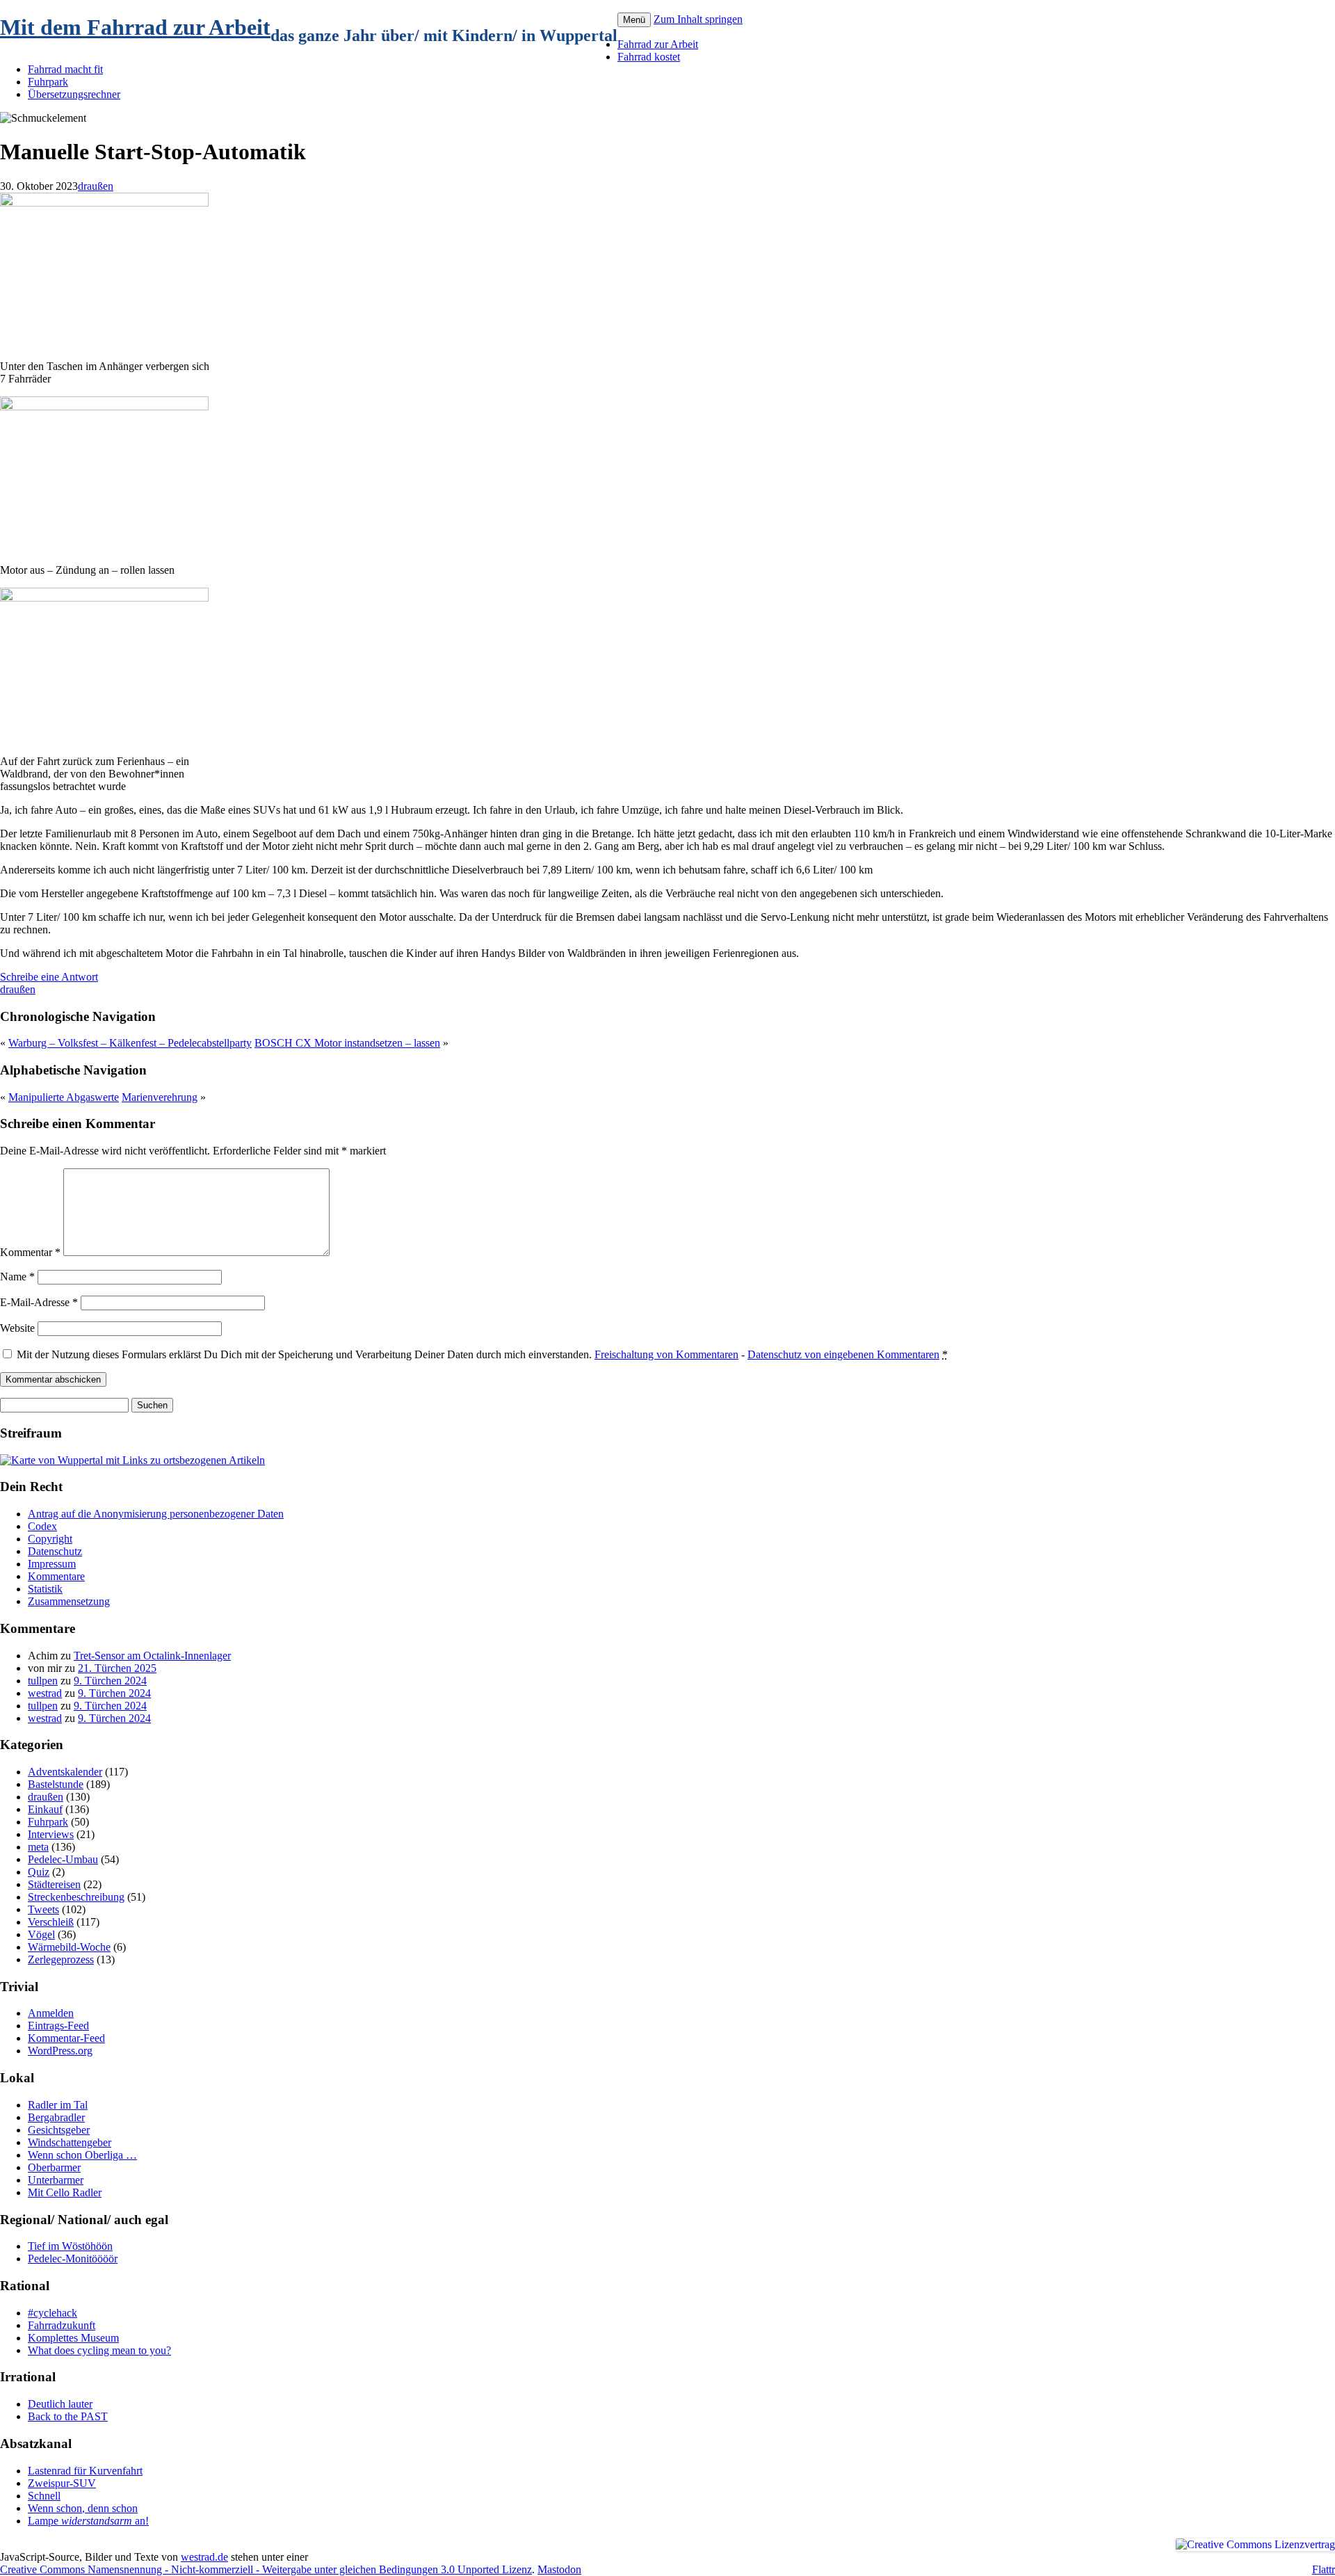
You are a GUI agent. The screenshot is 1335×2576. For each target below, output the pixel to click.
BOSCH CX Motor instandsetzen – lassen (347, 1043)
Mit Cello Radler (65, 2192)
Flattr (1324, 2569)
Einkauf (45, 1809)
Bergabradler (56, 2117)
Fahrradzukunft (62, 2325)
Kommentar (30, 1252)
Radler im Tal (58, 2105)
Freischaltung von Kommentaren (666, 1354)
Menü (634, 20)
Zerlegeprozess (61, 1959)
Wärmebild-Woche (69, 1947)
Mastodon (559, 2569)
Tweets (43, 1909)
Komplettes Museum (73, 2338)
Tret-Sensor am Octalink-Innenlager (152, 1656)
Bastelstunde (56, 1784)
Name (17, 1277)
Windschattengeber (70, 2142)
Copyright (50, 1539)
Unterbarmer (56, 2180)
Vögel (41, 1934)
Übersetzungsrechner (74, 94)
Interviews (51, 1834)
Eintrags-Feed (58, 2026)
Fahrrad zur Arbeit (658, 44)
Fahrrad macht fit (65, 69)
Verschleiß (51, 1922)
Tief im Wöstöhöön (70, 2246)
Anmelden (51, 2013)
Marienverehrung (160, 1097)
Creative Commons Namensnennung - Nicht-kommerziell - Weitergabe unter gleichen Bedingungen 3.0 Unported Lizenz (266, 2569)
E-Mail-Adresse (39, 1302)
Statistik (45, 1589)
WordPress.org (60, 2051)
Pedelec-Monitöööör (73, 2259)
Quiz (39, 1872)
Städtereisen (54, 1884)
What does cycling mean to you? (99, 2350)
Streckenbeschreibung (76, 1897)
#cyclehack (52, 2313)
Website (17, 1328)
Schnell (44, 2496)
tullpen (43, 1681)
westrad (45, 1693)
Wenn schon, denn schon (83, 2508)
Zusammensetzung (69, 1601)
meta (38, 1847)
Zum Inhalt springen (698, 19)
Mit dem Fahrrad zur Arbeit (135, 27)
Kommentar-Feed (66, 2038)
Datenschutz (55, 1551)
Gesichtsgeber (59, 2130)
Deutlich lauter (60, 2404)
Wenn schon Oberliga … (82, 2155)
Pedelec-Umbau (63, 1859)
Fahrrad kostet (649, 57)
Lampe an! (88, 2521)
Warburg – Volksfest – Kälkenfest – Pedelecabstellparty (130, 1043)
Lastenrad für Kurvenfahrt (85, 2471)
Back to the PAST (68, 2416)
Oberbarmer (54, 2167)
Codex (42, 1526)
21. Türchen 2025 (117, 1668)
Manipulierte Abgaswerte (64, 1097)
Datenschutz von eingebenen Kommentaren (843, 1354)
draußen (96, 186)
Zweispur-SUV (62, 2483)
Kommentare (56, 1576)
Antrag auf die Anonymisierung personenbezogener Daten (156, 1514)
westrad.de (204, 2557)
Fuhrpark (48, 82)
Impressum (52, 1564)
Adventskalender (65, 1772)
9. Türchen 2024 (110, 1681)
